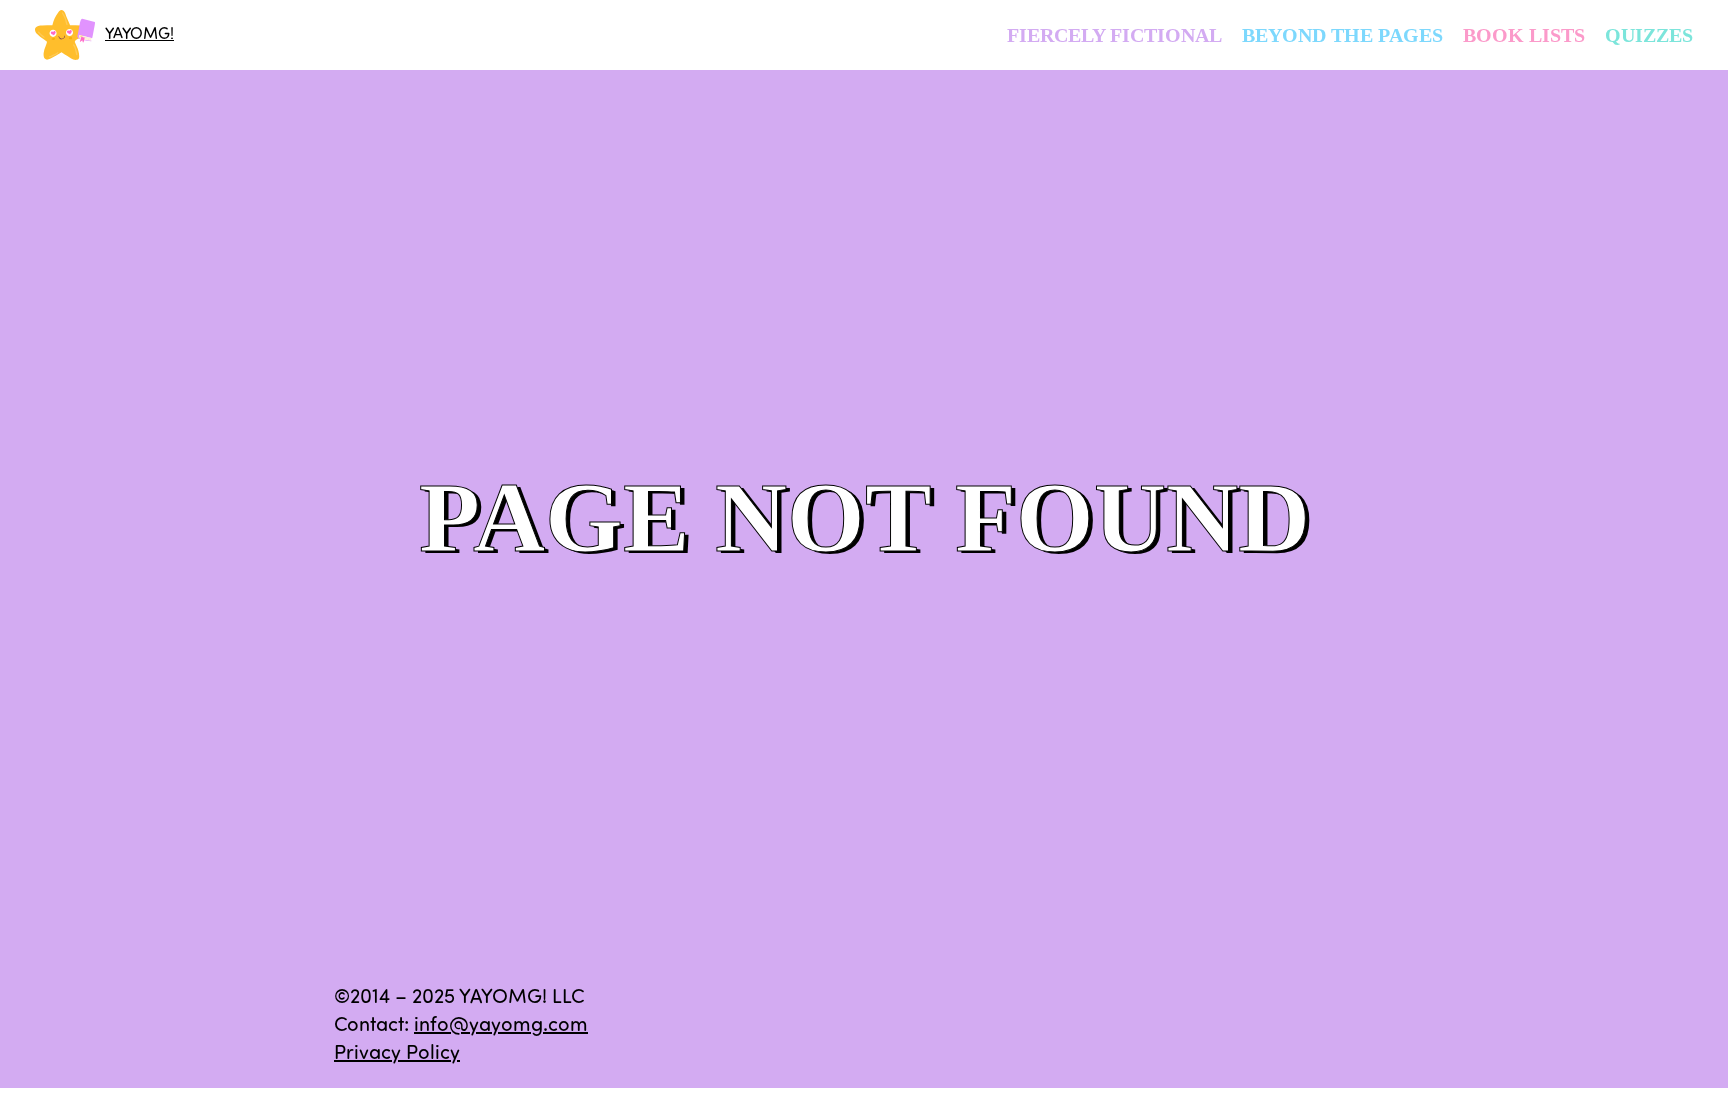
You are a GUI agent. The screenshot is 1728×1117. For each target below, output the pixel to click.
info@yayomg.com (501, 1026)
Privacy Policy (397, 1054)
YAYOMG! (139, 35)
